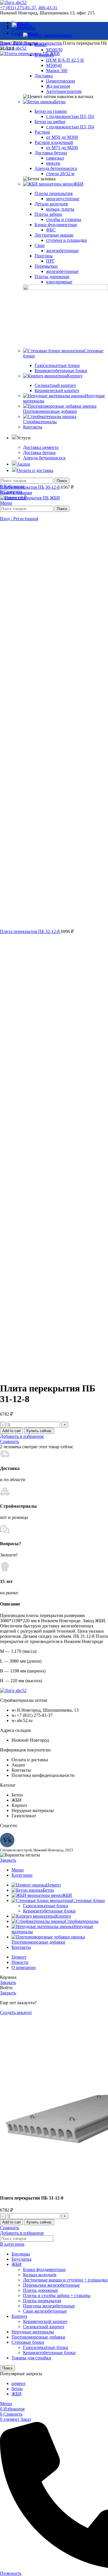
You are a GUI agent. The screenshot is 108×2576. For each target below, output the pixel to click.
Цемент (65, 35)
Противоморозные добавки (38, 2337)
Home (6, 43)
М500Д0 (54, 50)
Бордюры (21, 2254)
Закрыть (8, 1860)
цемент (19, 2383)
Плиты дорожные (40, 2290)
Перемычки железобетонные (51, 2285)
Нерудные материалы (33, 2332)
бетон (17, 2389)
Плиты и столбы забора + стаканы (57, 2295)
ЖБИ (18, 43)
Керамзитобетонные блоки (49, 1911)
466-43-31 (48, 8)
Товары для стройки (31, 2358)
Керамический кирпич (45, 2321)
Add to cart (12, 1431)
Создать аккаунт (16, 2012)
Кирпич (19, 2316)
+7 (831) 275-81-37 (18, 8)
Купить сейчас (39, 1431)
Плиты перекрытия (43, 43)
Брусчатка (21, 2259)
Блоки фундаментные (44, 2269)
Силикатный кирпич (44, 2327)
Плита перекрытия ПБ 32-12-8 (30, 931)
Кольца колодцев (40, 2275)
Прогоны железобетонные (49, 2306)
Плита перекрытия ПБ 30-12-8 (30, 487)
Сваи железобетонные (45, 2311)
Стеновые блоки (28, 2342)
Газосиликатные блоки (46, 1906)
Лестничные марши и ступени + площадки (65, 2280)
